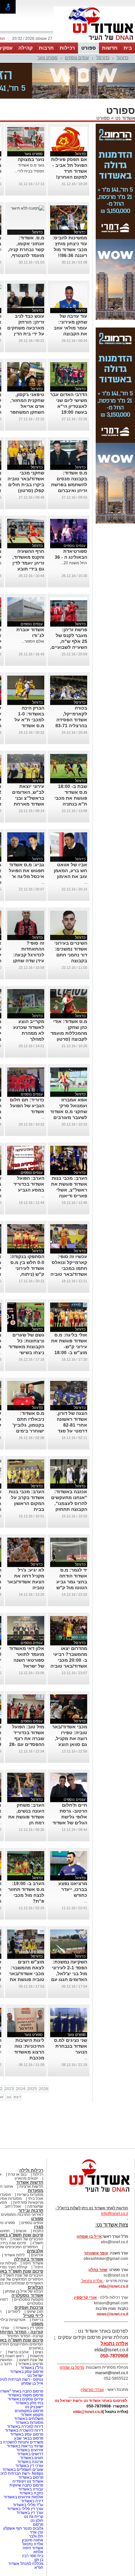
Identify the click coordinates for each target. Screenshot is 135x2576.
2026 (44, 2089)
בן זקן (39, 2560)
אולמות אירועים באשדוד (23, 2497)
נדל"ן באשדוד (32, 2368)
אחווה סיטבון (33, 2540)
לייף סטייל (33, 2316)
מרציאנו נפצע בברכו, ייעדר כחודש (73, 1889)
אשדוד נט (125, 118)
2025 (32, 2089)
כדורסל (103, 58)
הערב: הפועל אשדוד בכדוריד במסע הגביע (29, 1184)
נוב (9, 2097)
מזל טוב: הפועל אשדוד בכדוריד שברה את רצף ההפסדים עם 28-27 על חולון (27, 1738)
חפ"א (39, 2568)
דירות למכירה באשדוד (25, 2426)
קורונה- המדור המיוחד (25, 2336)
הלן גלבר (36, 2536)
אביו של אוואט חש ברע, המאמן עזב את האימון (70, 871)
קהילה (26, 48)
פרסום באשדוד (30, 2477)
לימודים (14, 2312)
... (86, 882)
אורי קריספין (85, 2297)
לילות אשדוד (14, 2255)
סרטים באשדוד (31, 2364)
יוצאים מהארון (26, 2178)
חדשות (110, 48)
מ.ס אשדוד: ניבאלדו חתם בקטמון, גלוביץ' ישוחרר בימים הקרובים (28, 1425)
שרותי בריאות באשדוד (25, 2446)
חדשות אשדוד (30, 2182)
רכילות (67, 48)
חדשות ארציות (31, 2186)
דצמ (17, 2097)
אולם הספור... (33, 641)
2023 (9, 2089)
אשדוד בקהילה (29, 2259)
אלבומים (35, 2251)
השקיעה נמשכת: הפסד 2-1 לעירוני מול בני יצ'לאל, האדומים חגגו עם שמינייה (69, 1974)
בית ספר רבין (33, 2556)
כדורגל (123, 58)
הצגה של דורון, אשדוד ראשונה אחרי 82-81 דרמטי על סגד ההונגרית (72, 1425)
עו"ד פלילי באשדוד (28, 2505)
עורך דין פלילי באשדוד (25, 2509)
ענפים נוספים (77, 58)
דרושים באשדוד (30, 2454)
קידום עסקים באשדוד (26, 2399)
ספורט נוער (48, 58)
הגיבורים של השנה (28, 2239)
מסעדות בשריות (30, 2195)
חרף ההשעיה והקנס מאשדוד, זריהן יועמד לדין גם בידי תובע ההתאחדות (28, 563)
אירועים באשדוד (30, 2450)
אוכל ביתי (35, 2199)
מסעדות (36, 2191)
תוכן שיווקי (35, 2312)
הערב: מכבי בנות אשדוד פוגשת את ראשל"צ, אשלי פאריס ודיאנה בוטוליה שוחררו (69, 1190)
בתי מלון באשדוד (29, 2403)
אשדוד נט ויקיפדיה (27, 2481)
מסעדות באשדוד (29, 2423)
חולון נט (36, 2520)
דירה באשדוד (32, 2501)
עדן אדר (37, 2532)
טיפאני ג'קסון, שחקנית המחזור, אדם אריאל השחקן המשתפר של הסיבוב (27, 406)
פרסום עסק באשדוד (26, 2372)
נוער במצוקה (31, 159)
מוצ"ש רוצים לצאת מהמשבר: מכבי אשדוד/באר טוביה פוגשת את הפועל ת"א (27, 1974)
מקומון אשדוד (32, 2415)
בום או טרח (17, 2174)
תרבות (46, 48)
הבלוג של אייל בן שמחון (24, 2291)
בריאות (38, 2320)
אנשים (21, 2231)
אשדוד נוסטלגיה (27, 2295)
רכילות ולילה (31, 2170)
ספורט (88, 48)
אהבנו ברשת (18, 2352)
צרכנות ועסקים (29, 2307)
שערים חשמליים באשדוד (23, 2470)
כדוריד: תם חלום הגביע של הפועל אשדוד (27, 1106)
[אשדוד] (94, 42)
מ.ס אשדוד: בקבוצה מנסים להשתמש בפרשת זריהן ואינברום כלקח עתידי (69, 485)
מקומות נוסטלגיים (28, 2299)
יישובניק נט (34, 2407)
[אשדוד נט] (91, 2194)
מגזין (39, 2227)
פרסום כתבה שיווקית (26, 2485)
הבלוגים (36, 2287)
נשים (39, 2352)
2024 (21, 2089)
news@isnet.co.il (112, 2314)
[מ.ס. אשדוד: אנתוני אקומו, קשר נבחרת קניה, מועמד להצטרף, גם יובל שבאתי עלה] (28, 208)
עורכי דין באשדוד (29, 2466)
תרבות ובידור (31, 2210)
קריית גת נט (34, 2517)
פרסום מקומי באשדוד (26, 2395)
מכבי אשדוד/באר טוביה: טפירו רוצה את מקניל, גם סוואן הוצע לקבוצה (70, 1738)
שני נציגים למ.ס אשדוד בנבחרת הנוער (71, 2046)
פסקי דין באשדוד (29, 2328)
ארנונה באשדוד (30, 2462)
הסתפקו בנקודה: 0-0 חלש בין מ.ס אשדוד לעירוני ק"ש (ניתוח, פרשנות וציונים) (27, 1268)
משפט (37, 2324)
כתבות (38, 2231)
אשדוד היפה (32, 2263)
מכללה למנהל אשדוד (26, 2564)
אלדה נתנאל (33, 2544)
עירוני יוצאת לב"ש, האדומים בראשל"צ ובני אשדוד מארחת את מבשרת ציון (28, 798)
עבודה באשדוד (30, 2489)
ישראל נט (35, 2376)
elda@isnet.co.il (113, 2286)
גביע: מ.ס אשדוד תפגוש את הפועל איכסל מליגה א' (27, 871)
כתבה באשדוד (31, 2493)
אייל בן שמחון (32, 2383)
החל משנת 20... (74, 563)
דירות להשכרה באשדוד (24, 2430)
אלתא (38, 2552)
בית (128, 48)
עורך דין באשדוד (30, 2513)
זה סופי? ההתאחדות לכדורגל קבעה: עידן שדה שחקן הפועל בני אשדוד (27, 955)
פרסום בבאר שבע (29, 2438)
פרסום (38, 2524)
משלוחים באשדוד (29, 2419)
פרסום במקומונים (29, 2411)
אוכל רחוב (13, 2206)
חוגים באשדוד (32, 2458)
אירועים (37, 2255)
